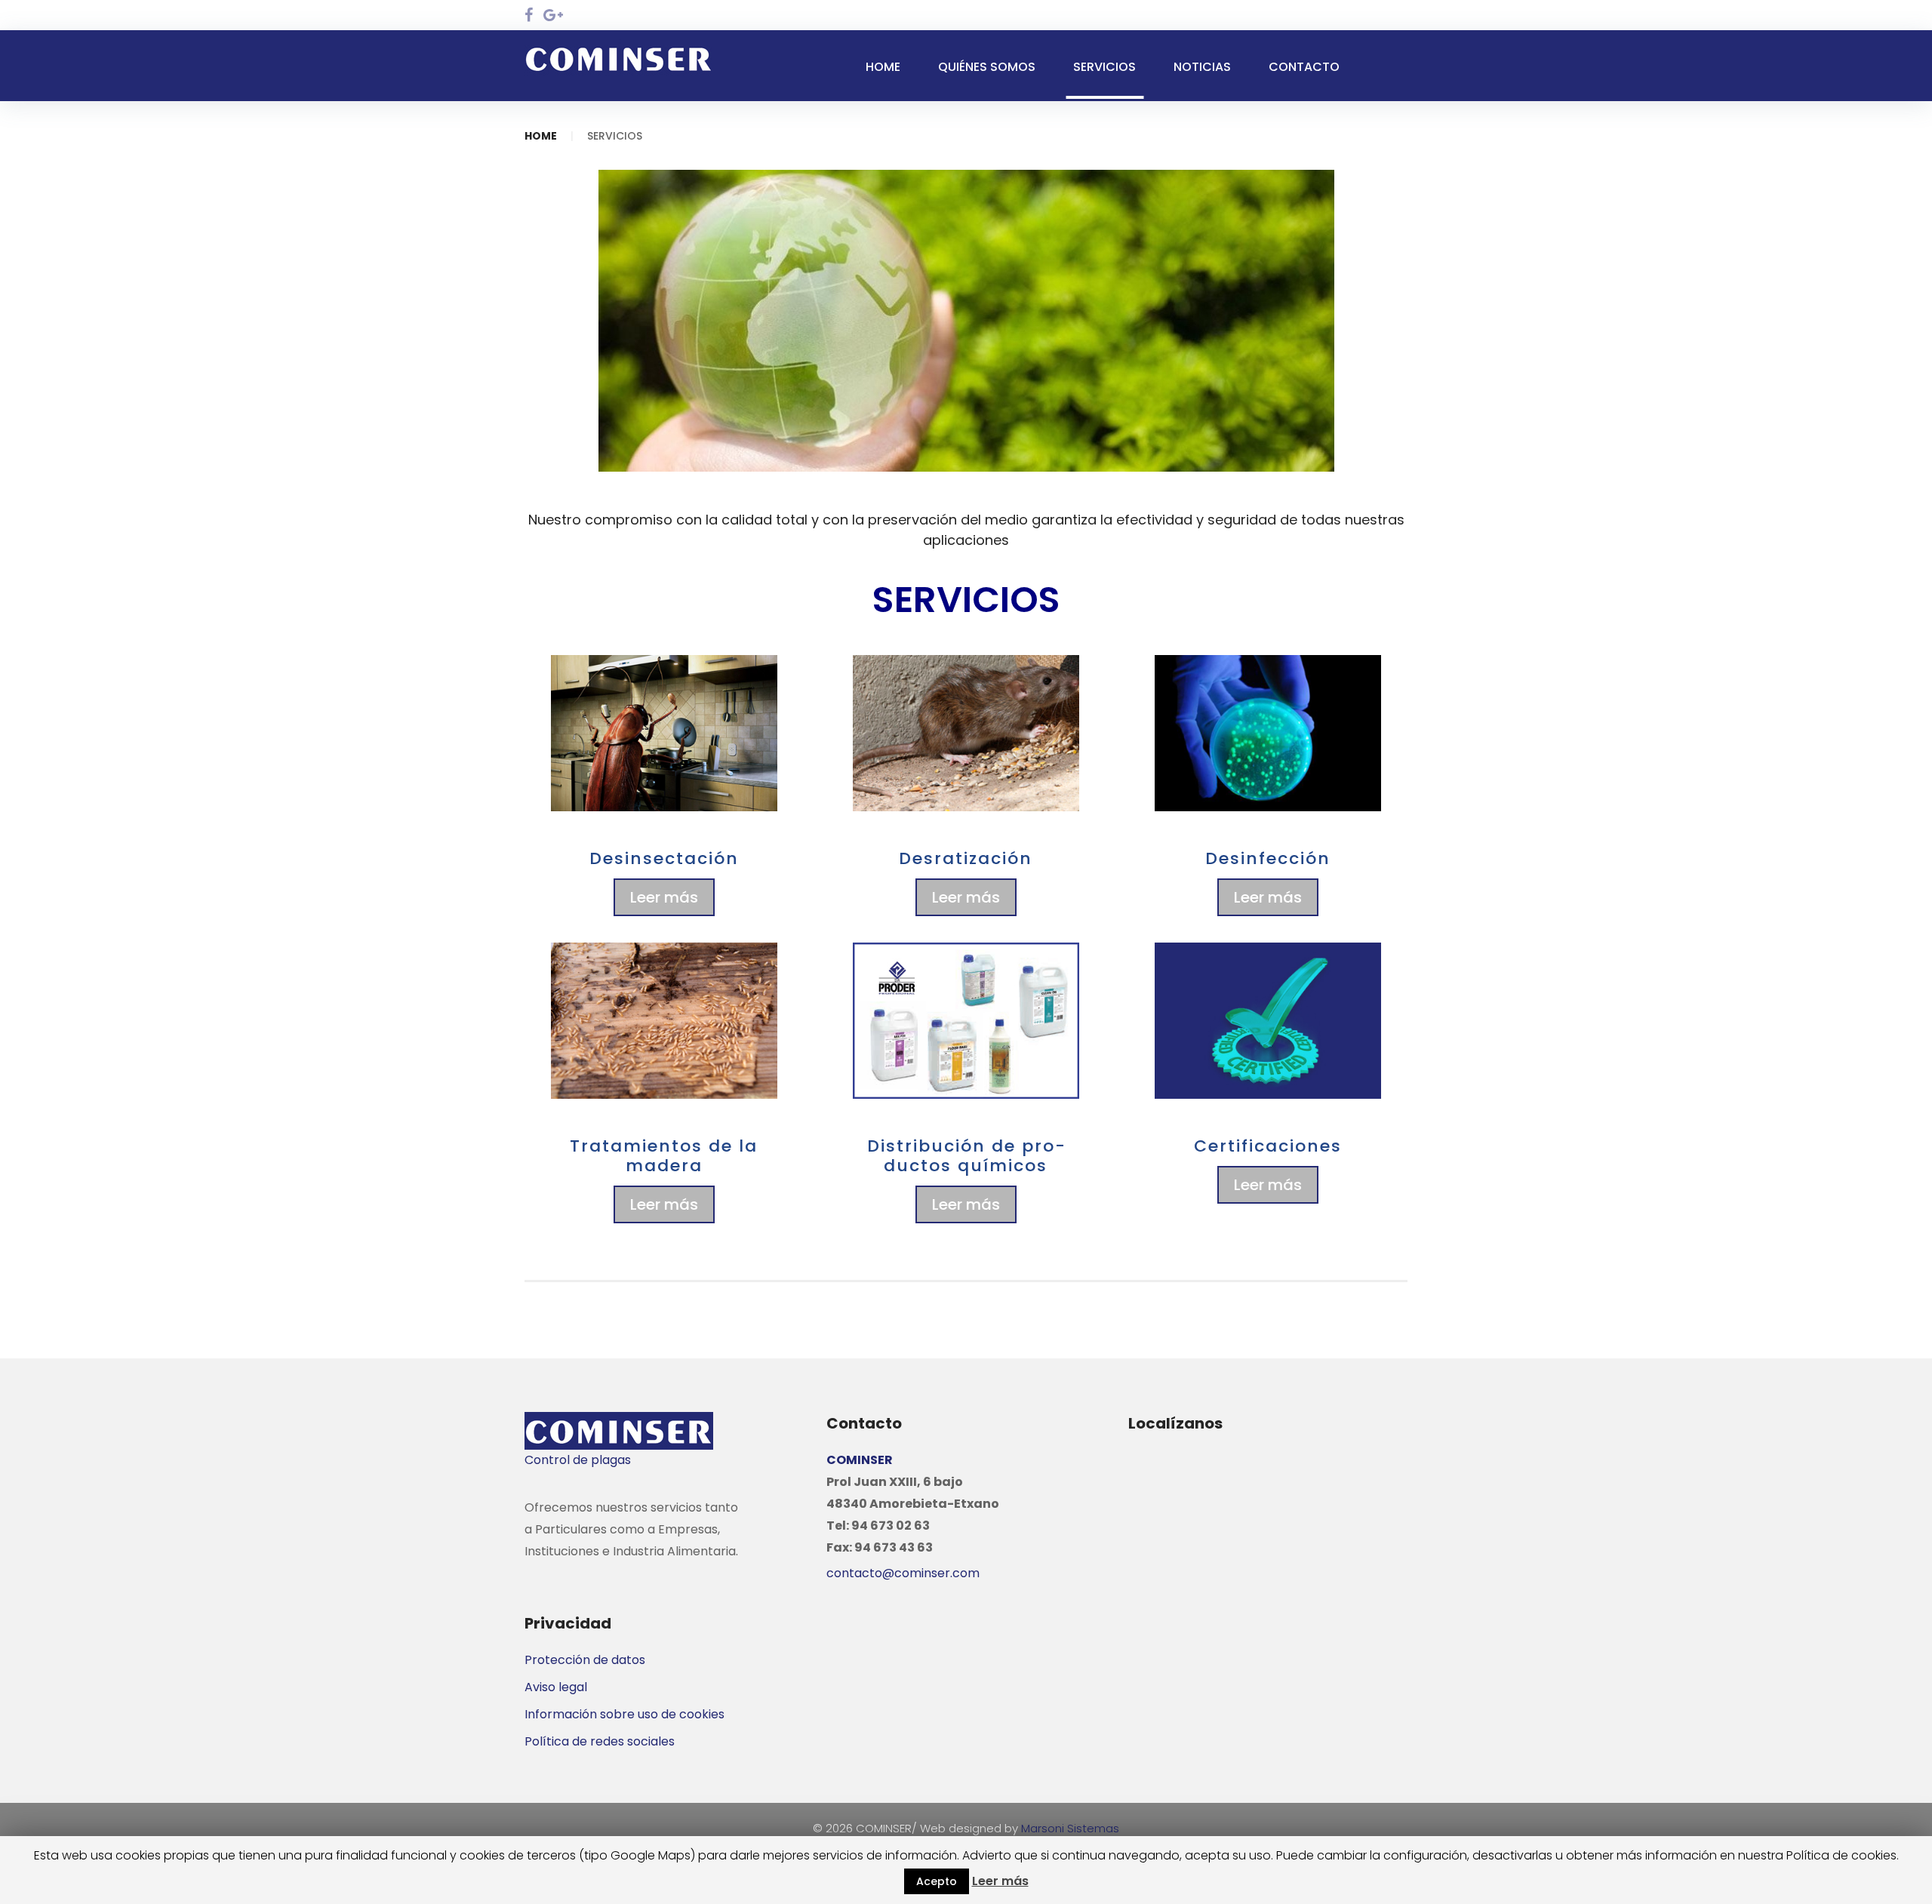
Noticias (1202, 67)
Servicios (1104, 67)
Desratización (966, 858)
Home (883, 67)
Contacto (1304, 67)
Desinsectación (664, 858)
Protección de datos (585, 1660)
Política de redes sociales (600, 1741)
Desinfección (1268, 858)
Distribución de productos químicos (966, 1156)
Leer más (664, 897)
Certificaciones (1268, 1146)
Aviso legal (556, 1687)
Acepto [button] (937, 1881)
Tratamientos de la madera (664, 1156)
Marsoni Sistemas (1070, 1828)
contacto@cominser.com (903, 1573)
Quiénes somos (987, 67)
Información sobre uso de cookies (625, 1714)
